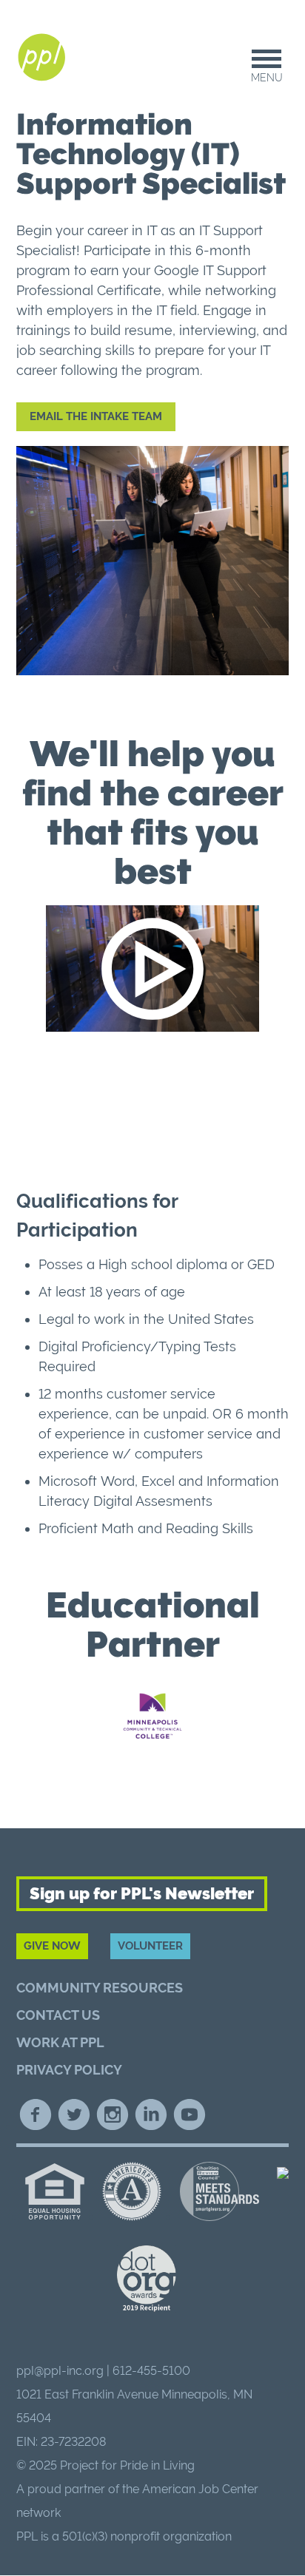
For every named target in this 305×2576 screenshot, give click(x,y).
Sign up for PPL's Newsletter (142, 1893)
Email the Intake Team (96, 416)
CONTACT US (58, 2015)
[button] (152, 968)
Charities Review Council (219, 2191)
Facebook (36, 2114)
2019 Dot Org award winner (147, 2279)
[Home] (44, 58)
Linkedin (151, 2114)
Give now (52, 1946)
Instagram (113, 2114)
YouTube (190, 2114)
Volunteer (150, 1946)
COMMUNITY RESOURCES (100, 1988)
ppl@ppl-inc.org (60, 2371)
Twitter (74, 2114)
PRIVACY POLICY (69, 2070)
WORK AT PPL (60, 2042)
